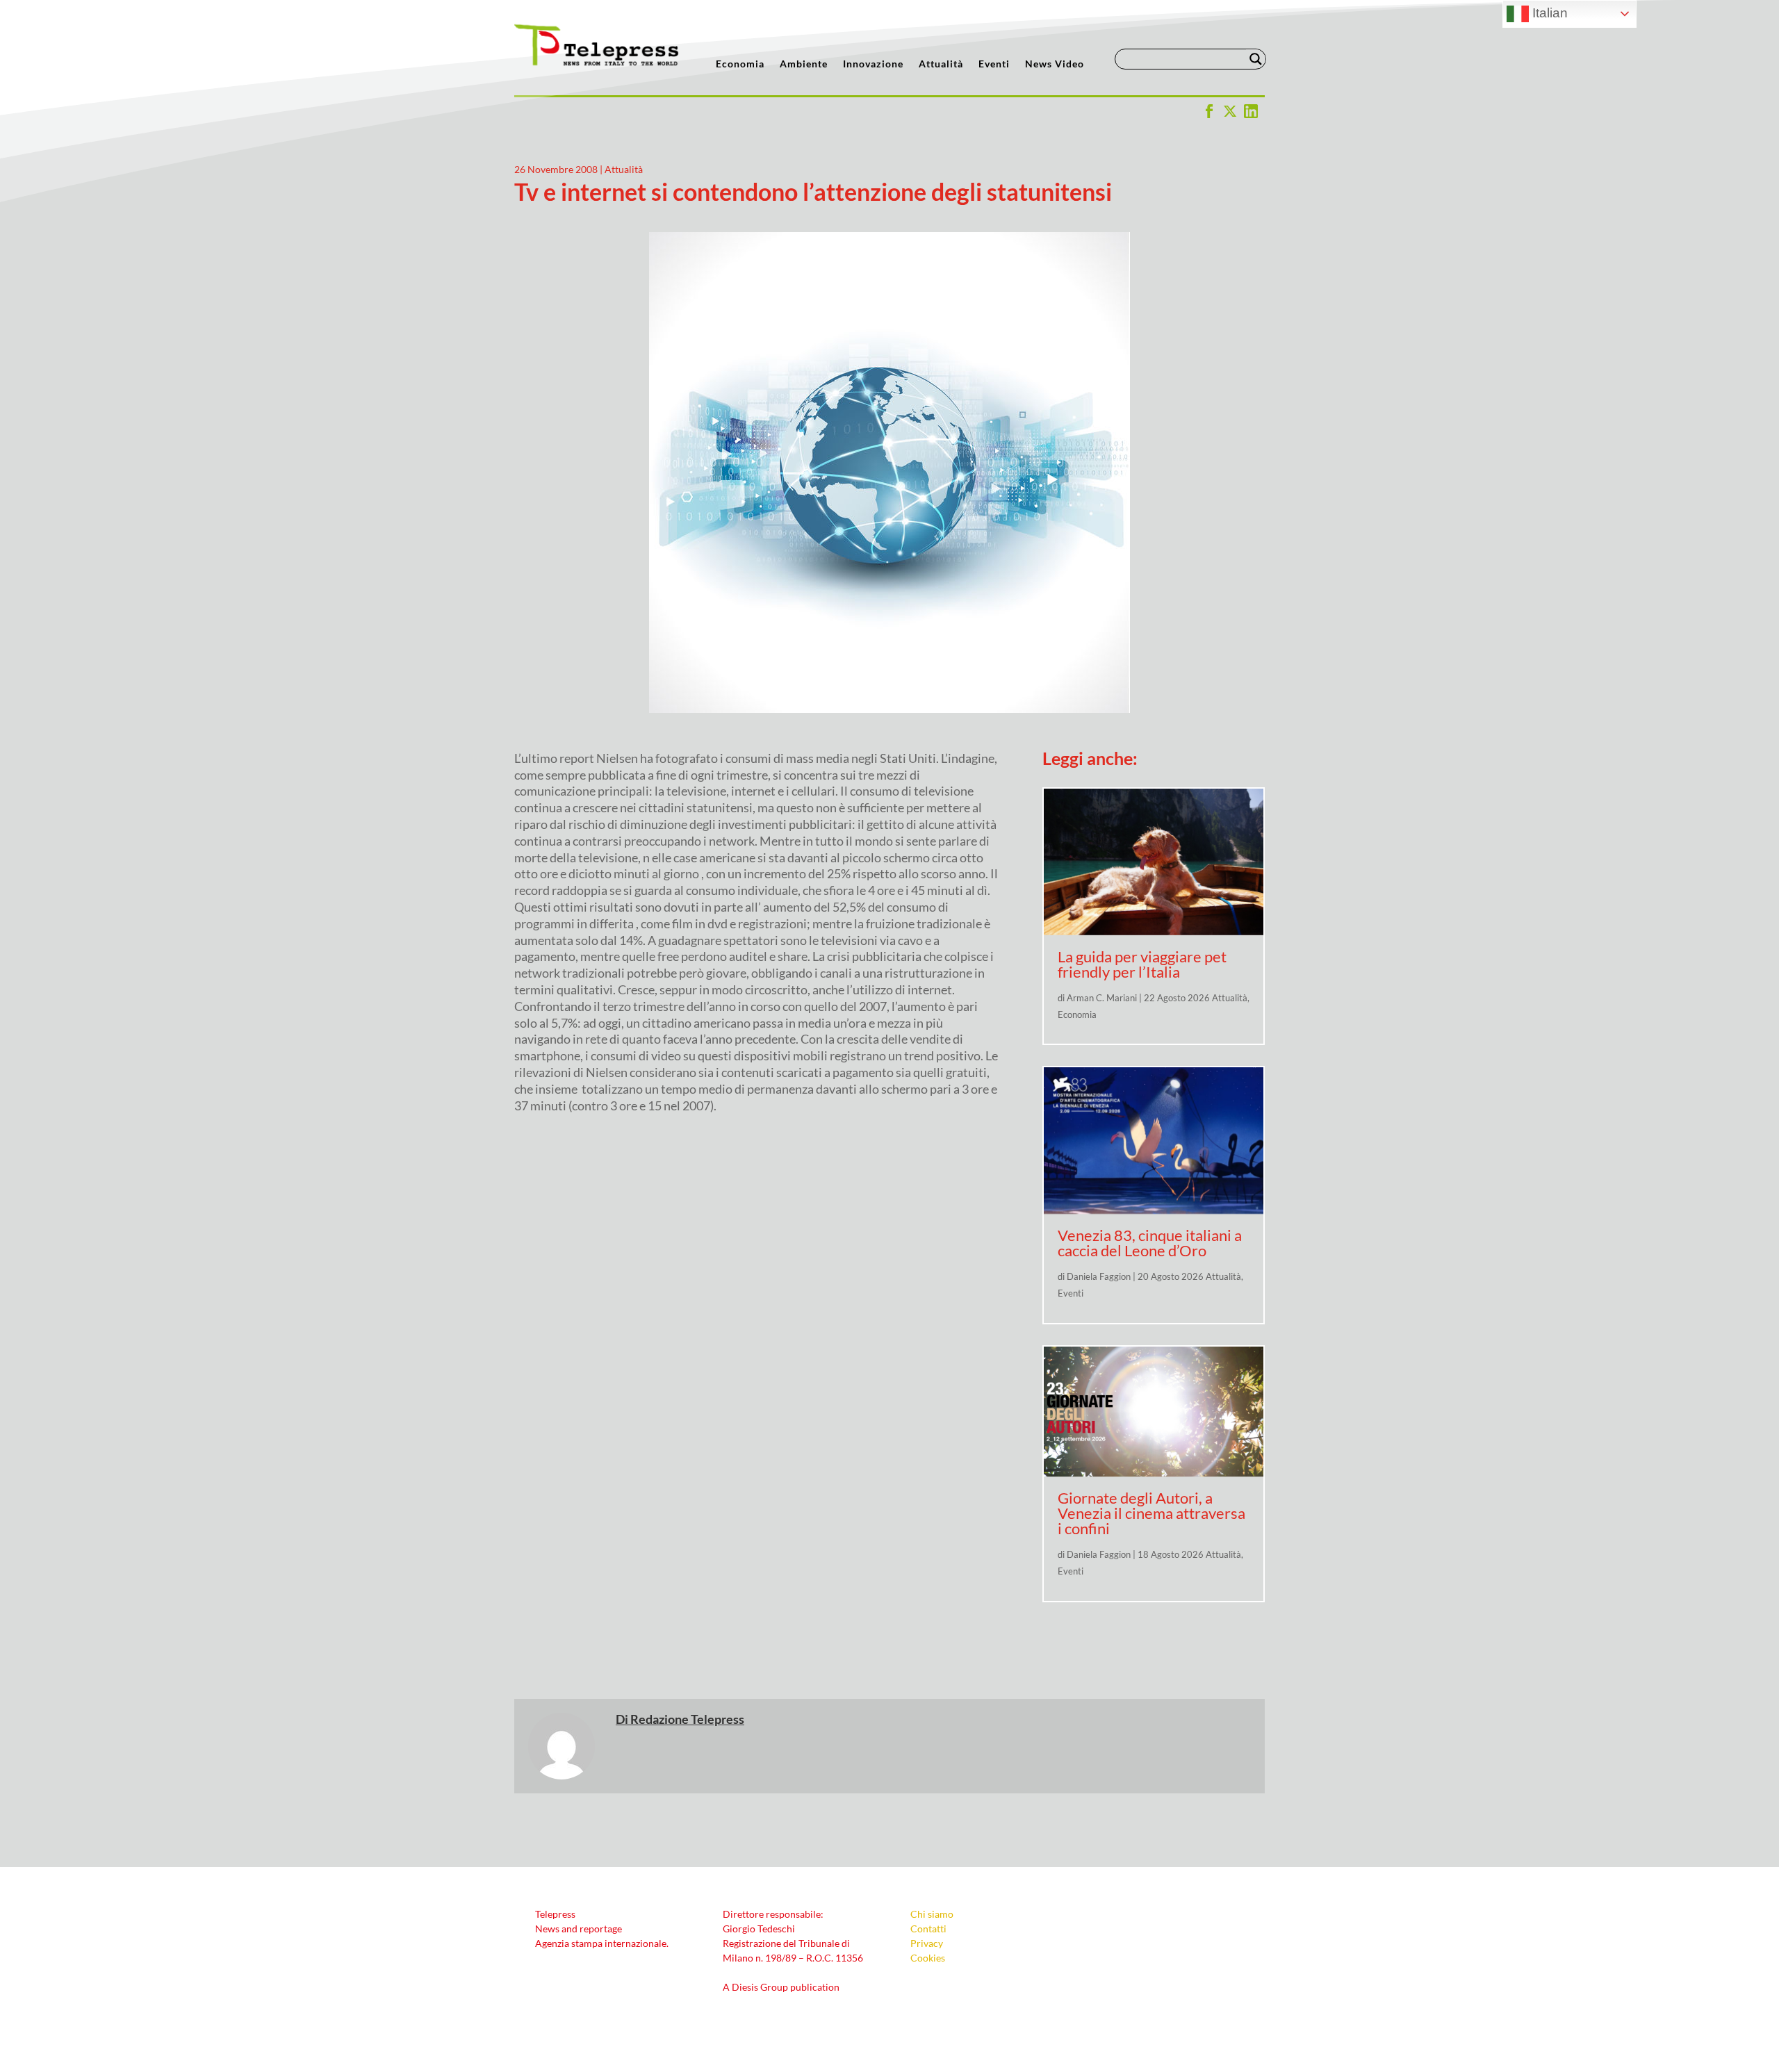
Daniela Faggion (1099, 1276)
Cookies (928, 1958)
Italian (1548, 13)
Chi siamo (932, 1914)
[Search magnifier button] (1256, 59)
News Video (1055, 64)
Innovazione (873, 64)
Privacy (927, 1943)
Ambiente (804, 64)
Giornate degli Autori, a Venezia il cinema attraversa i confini (1151, 1513)
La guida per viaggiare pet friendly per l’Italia (1142, 964)
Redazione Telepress (687, 1719)
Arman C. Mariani (1102, 998)
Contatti (928, 1929)
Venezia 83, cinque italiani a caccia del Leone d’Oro (1150, 1243)
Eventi (994, 64)
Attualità (941, 64)
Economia (740, 64)
